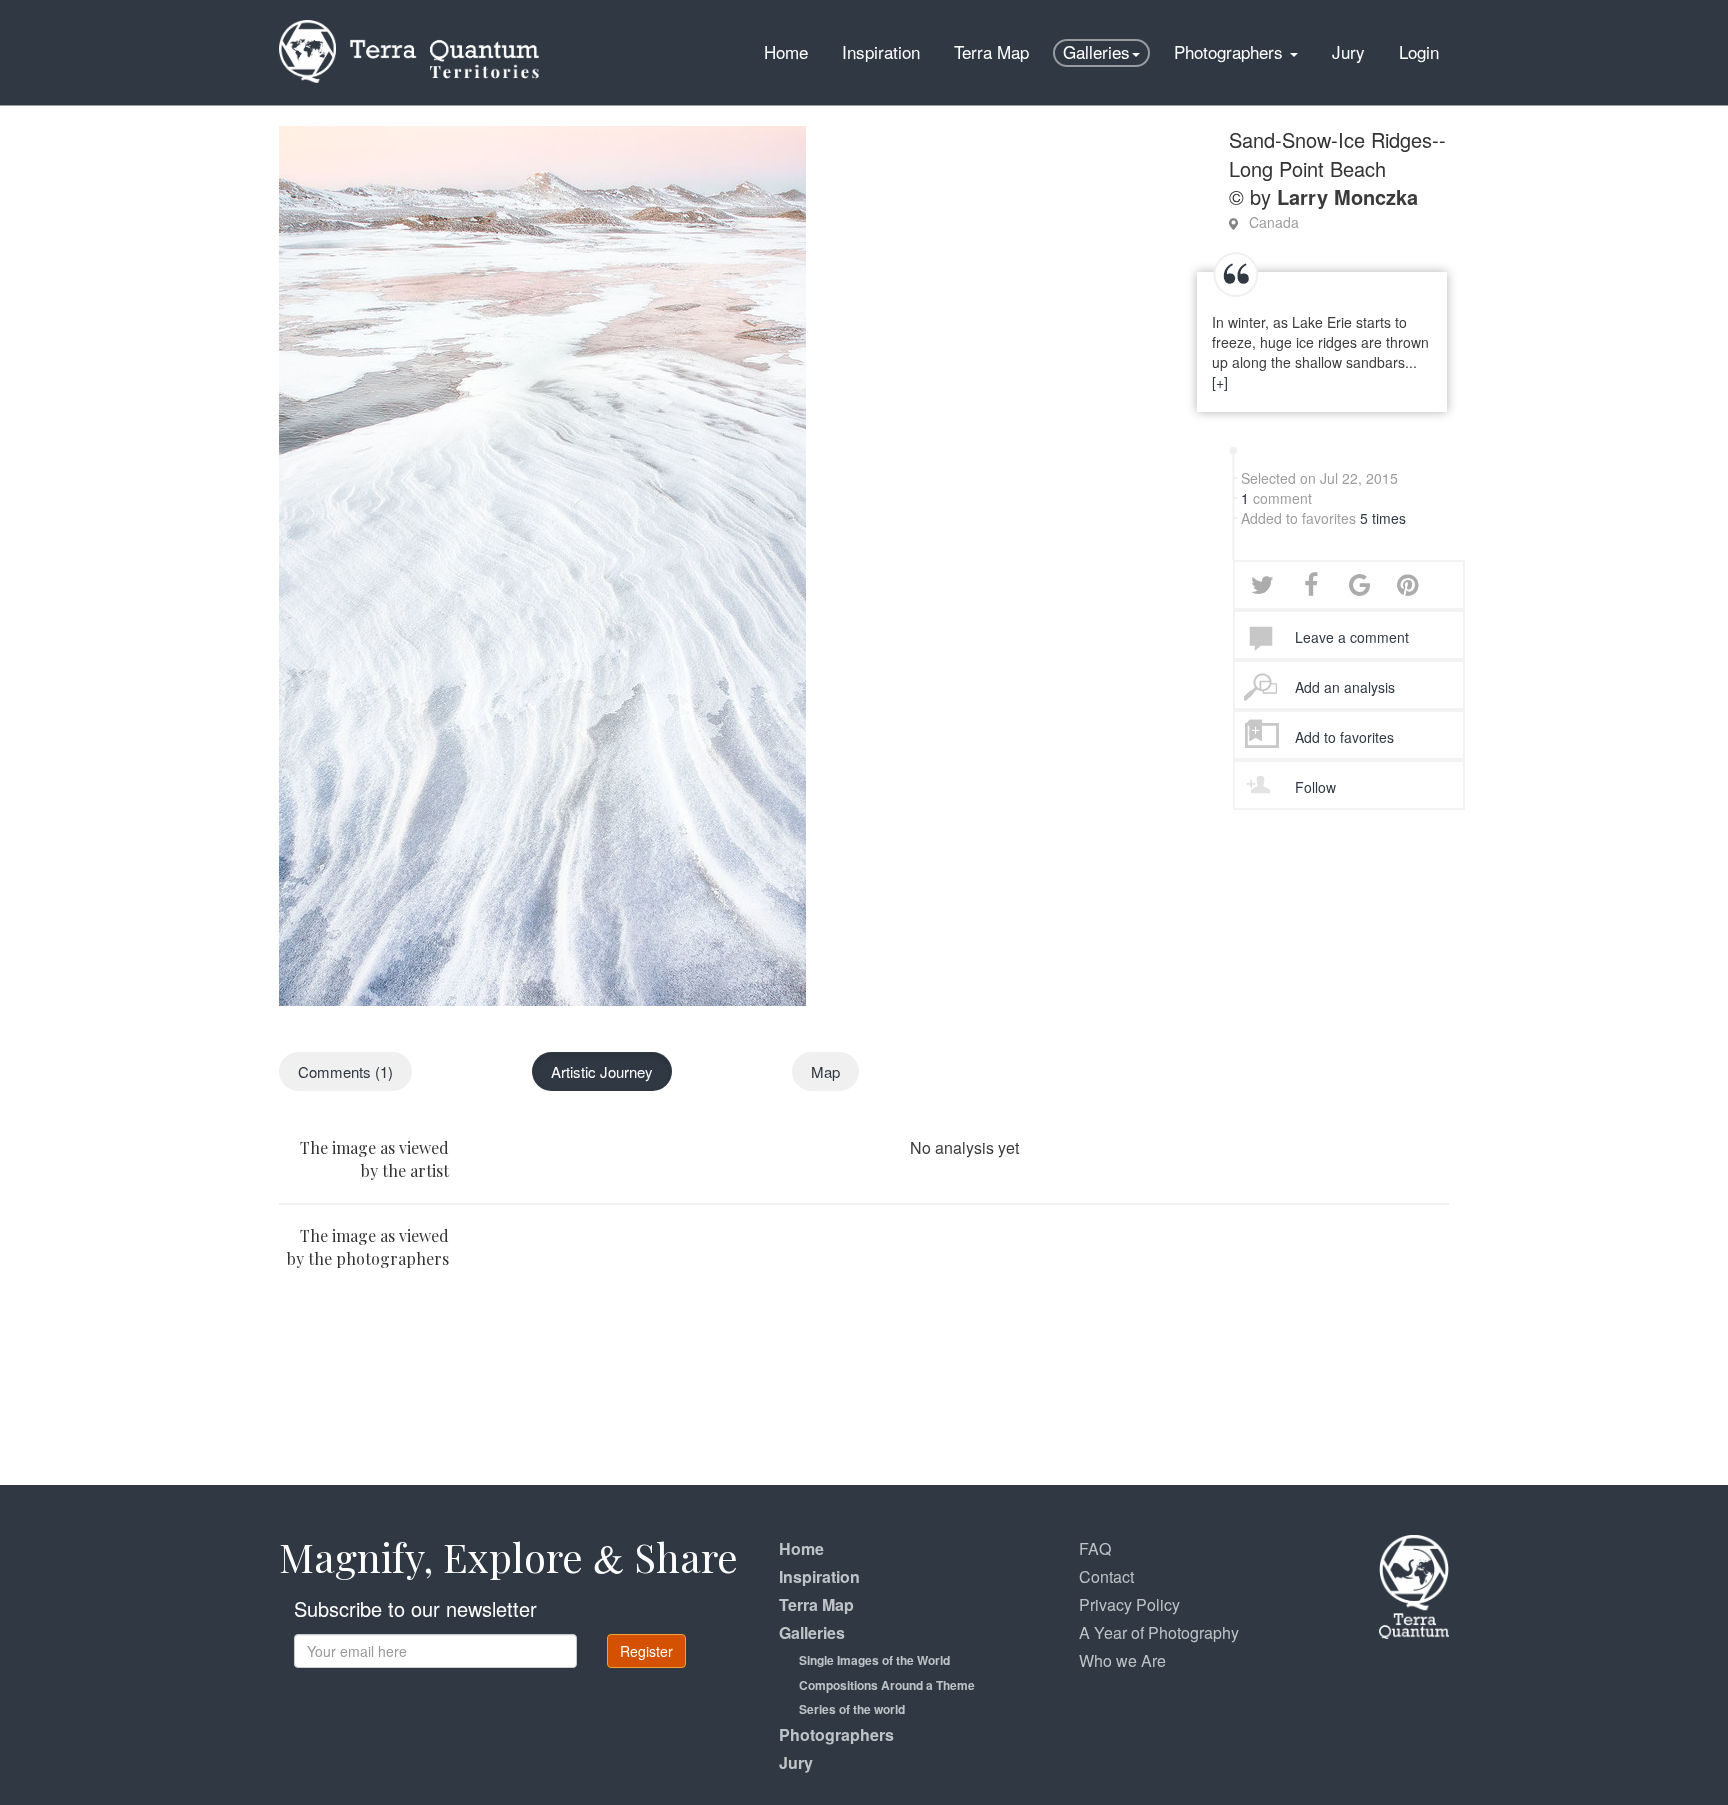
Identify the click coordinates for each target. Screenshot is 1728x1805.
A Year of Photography (1159, 1632)
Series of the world (852, 1709)
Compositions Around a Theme (887, 1685)
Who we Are (1122, 1660)
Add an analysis (1345, 687)
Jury (1348, 51)
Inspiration (881, 51)
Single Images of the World (874, 1660)
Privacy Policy (1129, 1604)
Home (786, 51)
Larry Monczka (1347, 196)
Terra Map (991, 51)
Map (825, 1071)
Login (1419, 51)
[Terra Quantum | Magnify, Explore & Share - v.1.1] (409, 25)
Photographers (1231, 51)
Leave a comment (1352, 637)
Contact (1106, 1576)
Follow (1315, 787)
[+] (1220, 382)
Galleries (1096, 51)
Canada (1274, 222)
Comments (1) (345, 1071)
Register (646, 1651)
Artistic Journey (602, 1071)
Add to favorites (1344, 737)
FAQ (1095, 1548)
